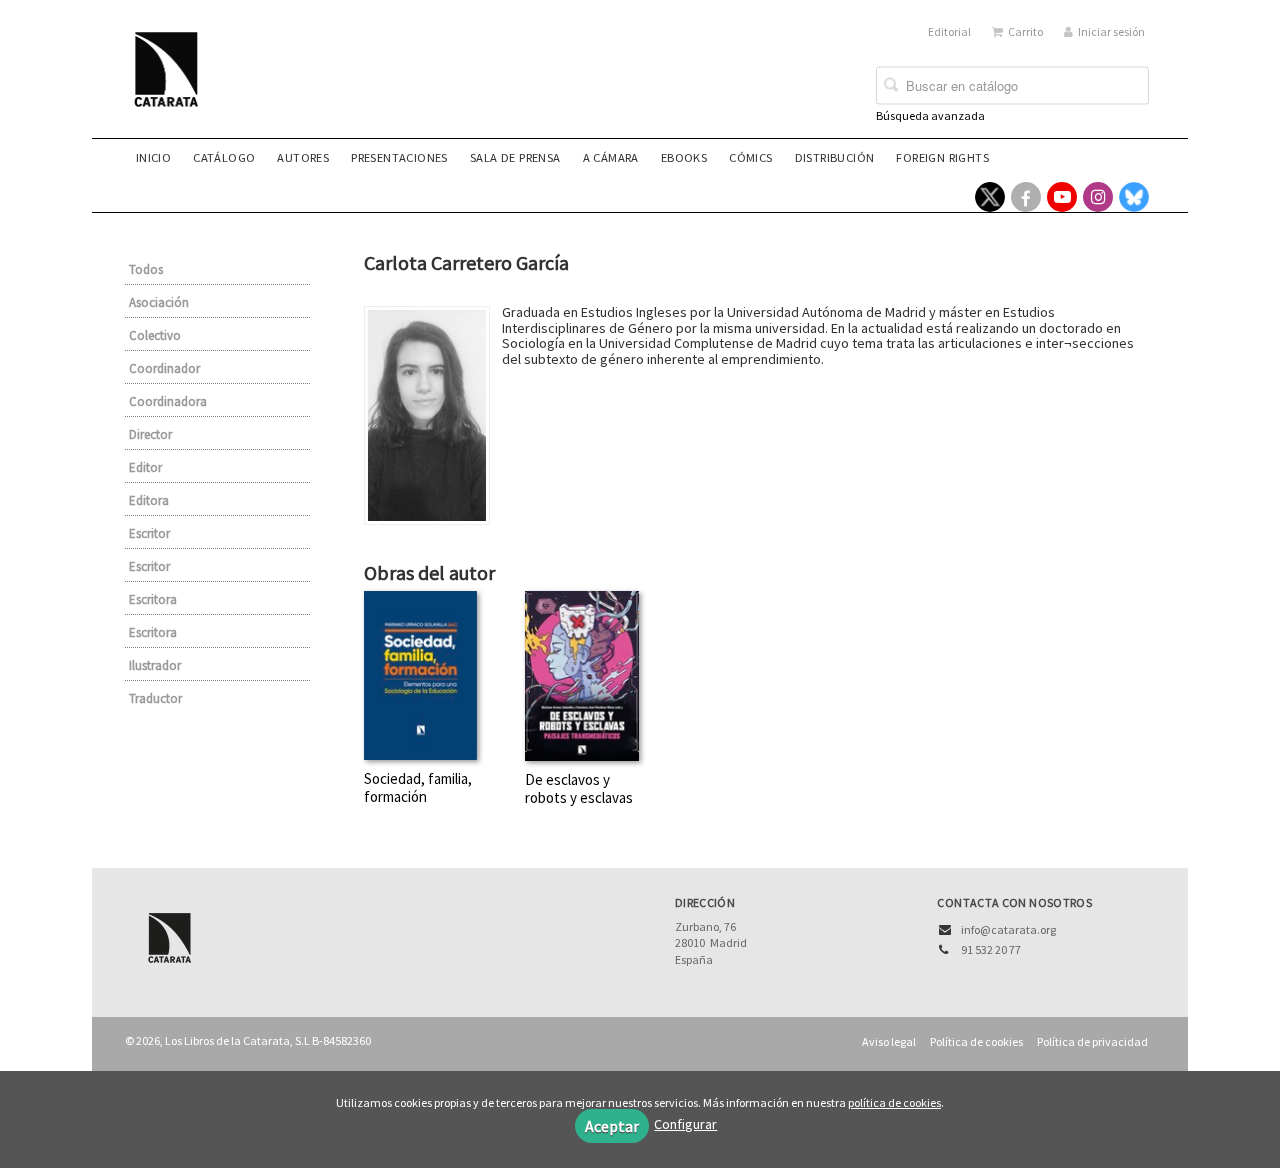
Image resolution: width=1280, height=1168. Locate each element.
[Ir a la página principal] (172, 82)
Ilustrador (155, 665)
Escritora (153, 599)
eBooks (684, 157)
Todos (146, 269)
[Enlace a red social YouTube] (1062, 197)
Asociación (159, 302)
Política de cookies (976, 1041)
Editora (149, 500)
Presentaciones (399, 157)
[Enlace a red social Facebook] (1026, 197)
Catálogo (224, 157)
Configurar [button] (685, 1124)
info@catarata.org (1008, 929)
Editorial (949, 31)
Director (150, 434)
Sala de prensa (515, 157)
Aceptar (612, 1126)
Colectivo (155, 335)
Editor (145, 467)
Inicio (153, 157)
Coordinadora (168, 401)
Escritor (149, 533)
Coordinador (164, 368)
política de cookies (894, 1102)
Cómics (750, 157)
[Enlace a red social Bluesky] (1134, 197)
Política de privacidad (1092, 1041)
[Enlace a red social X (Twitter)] (990, 197)
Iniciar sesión (1111, 31)
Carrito (1025, 31)
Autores (303, 157)
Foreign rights (942, 157)
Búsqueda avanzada (930, 115)
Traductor (155, 698)
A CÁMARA (611, 157)
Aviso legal (889, 1041)
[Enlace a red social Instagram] (1098, 197)
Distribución (835, 157)
